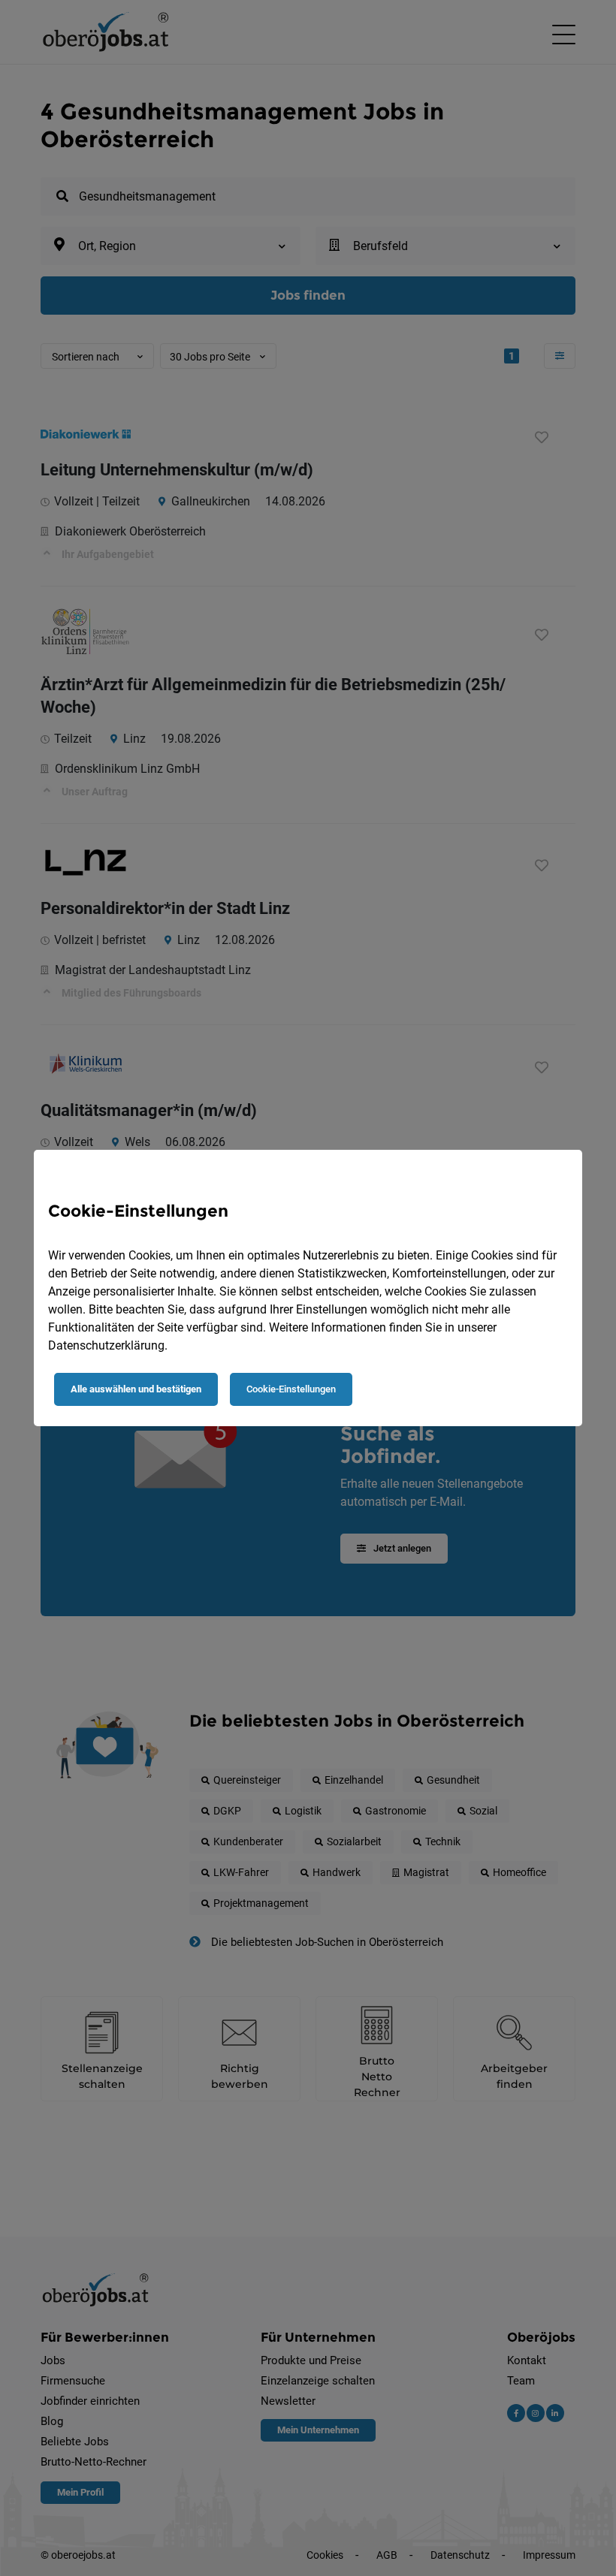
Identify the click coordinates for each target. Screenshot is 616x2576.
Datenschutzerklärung (106, 1345)
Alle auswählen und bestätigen (136, 1389)
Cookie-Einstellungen (291, 1389)
